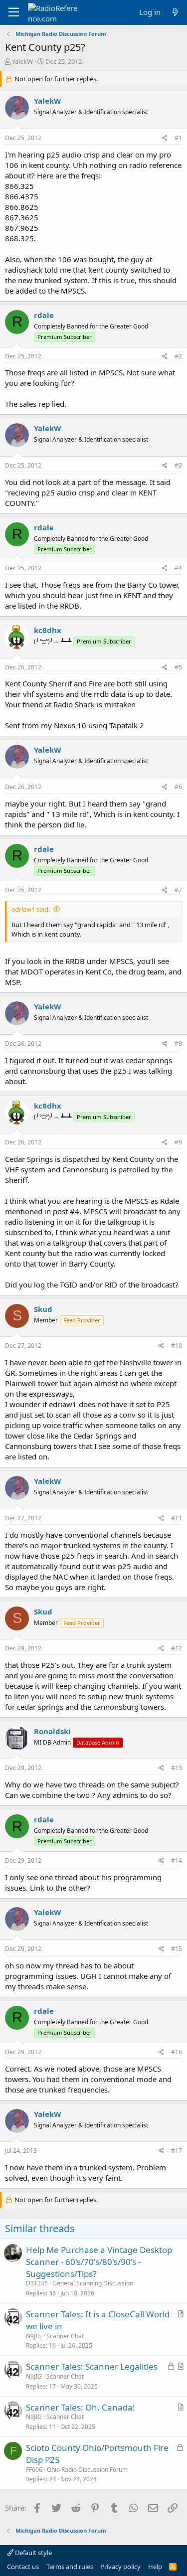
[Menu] (14, 12)
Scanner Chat (65, 2336)
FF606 (34, 2470)
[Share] (165, 138)
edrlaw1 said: (31, 909)
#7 (178, 890)
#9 (178, 1142)
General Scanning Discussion (93, 2283)
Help (155, 2567)
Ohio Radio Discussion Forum (87, 2470)
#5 (178, 667)
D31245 (37, 2283)
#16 (177, 2052)
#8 (178, 1044)
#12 (177, 1648)
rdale (44, 315)
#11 (177, 1518)
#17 (177, 2151)
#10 (177, 1346)
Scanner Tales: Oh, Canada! (81, 2407)
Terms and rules (70, 2567)
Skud (43, 1309)
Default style (33, 2553)
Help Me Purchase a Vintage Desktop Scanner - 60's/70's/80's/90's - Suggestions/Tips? (99, 2262)
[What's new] (175, 12)
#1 (178, 138)
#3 (178, 465)
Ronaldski (52, 1731)
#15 (177, 1949)
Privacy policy (120, 2567)
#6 (178, 787)
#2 (178, 356)
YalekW (22, 61)
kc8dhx (48, 630)
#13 (177, 1768)
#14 (177, 1860)
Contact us (23, 2567)
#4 (178, 568)
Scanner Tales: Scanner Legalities (92, 2366)
